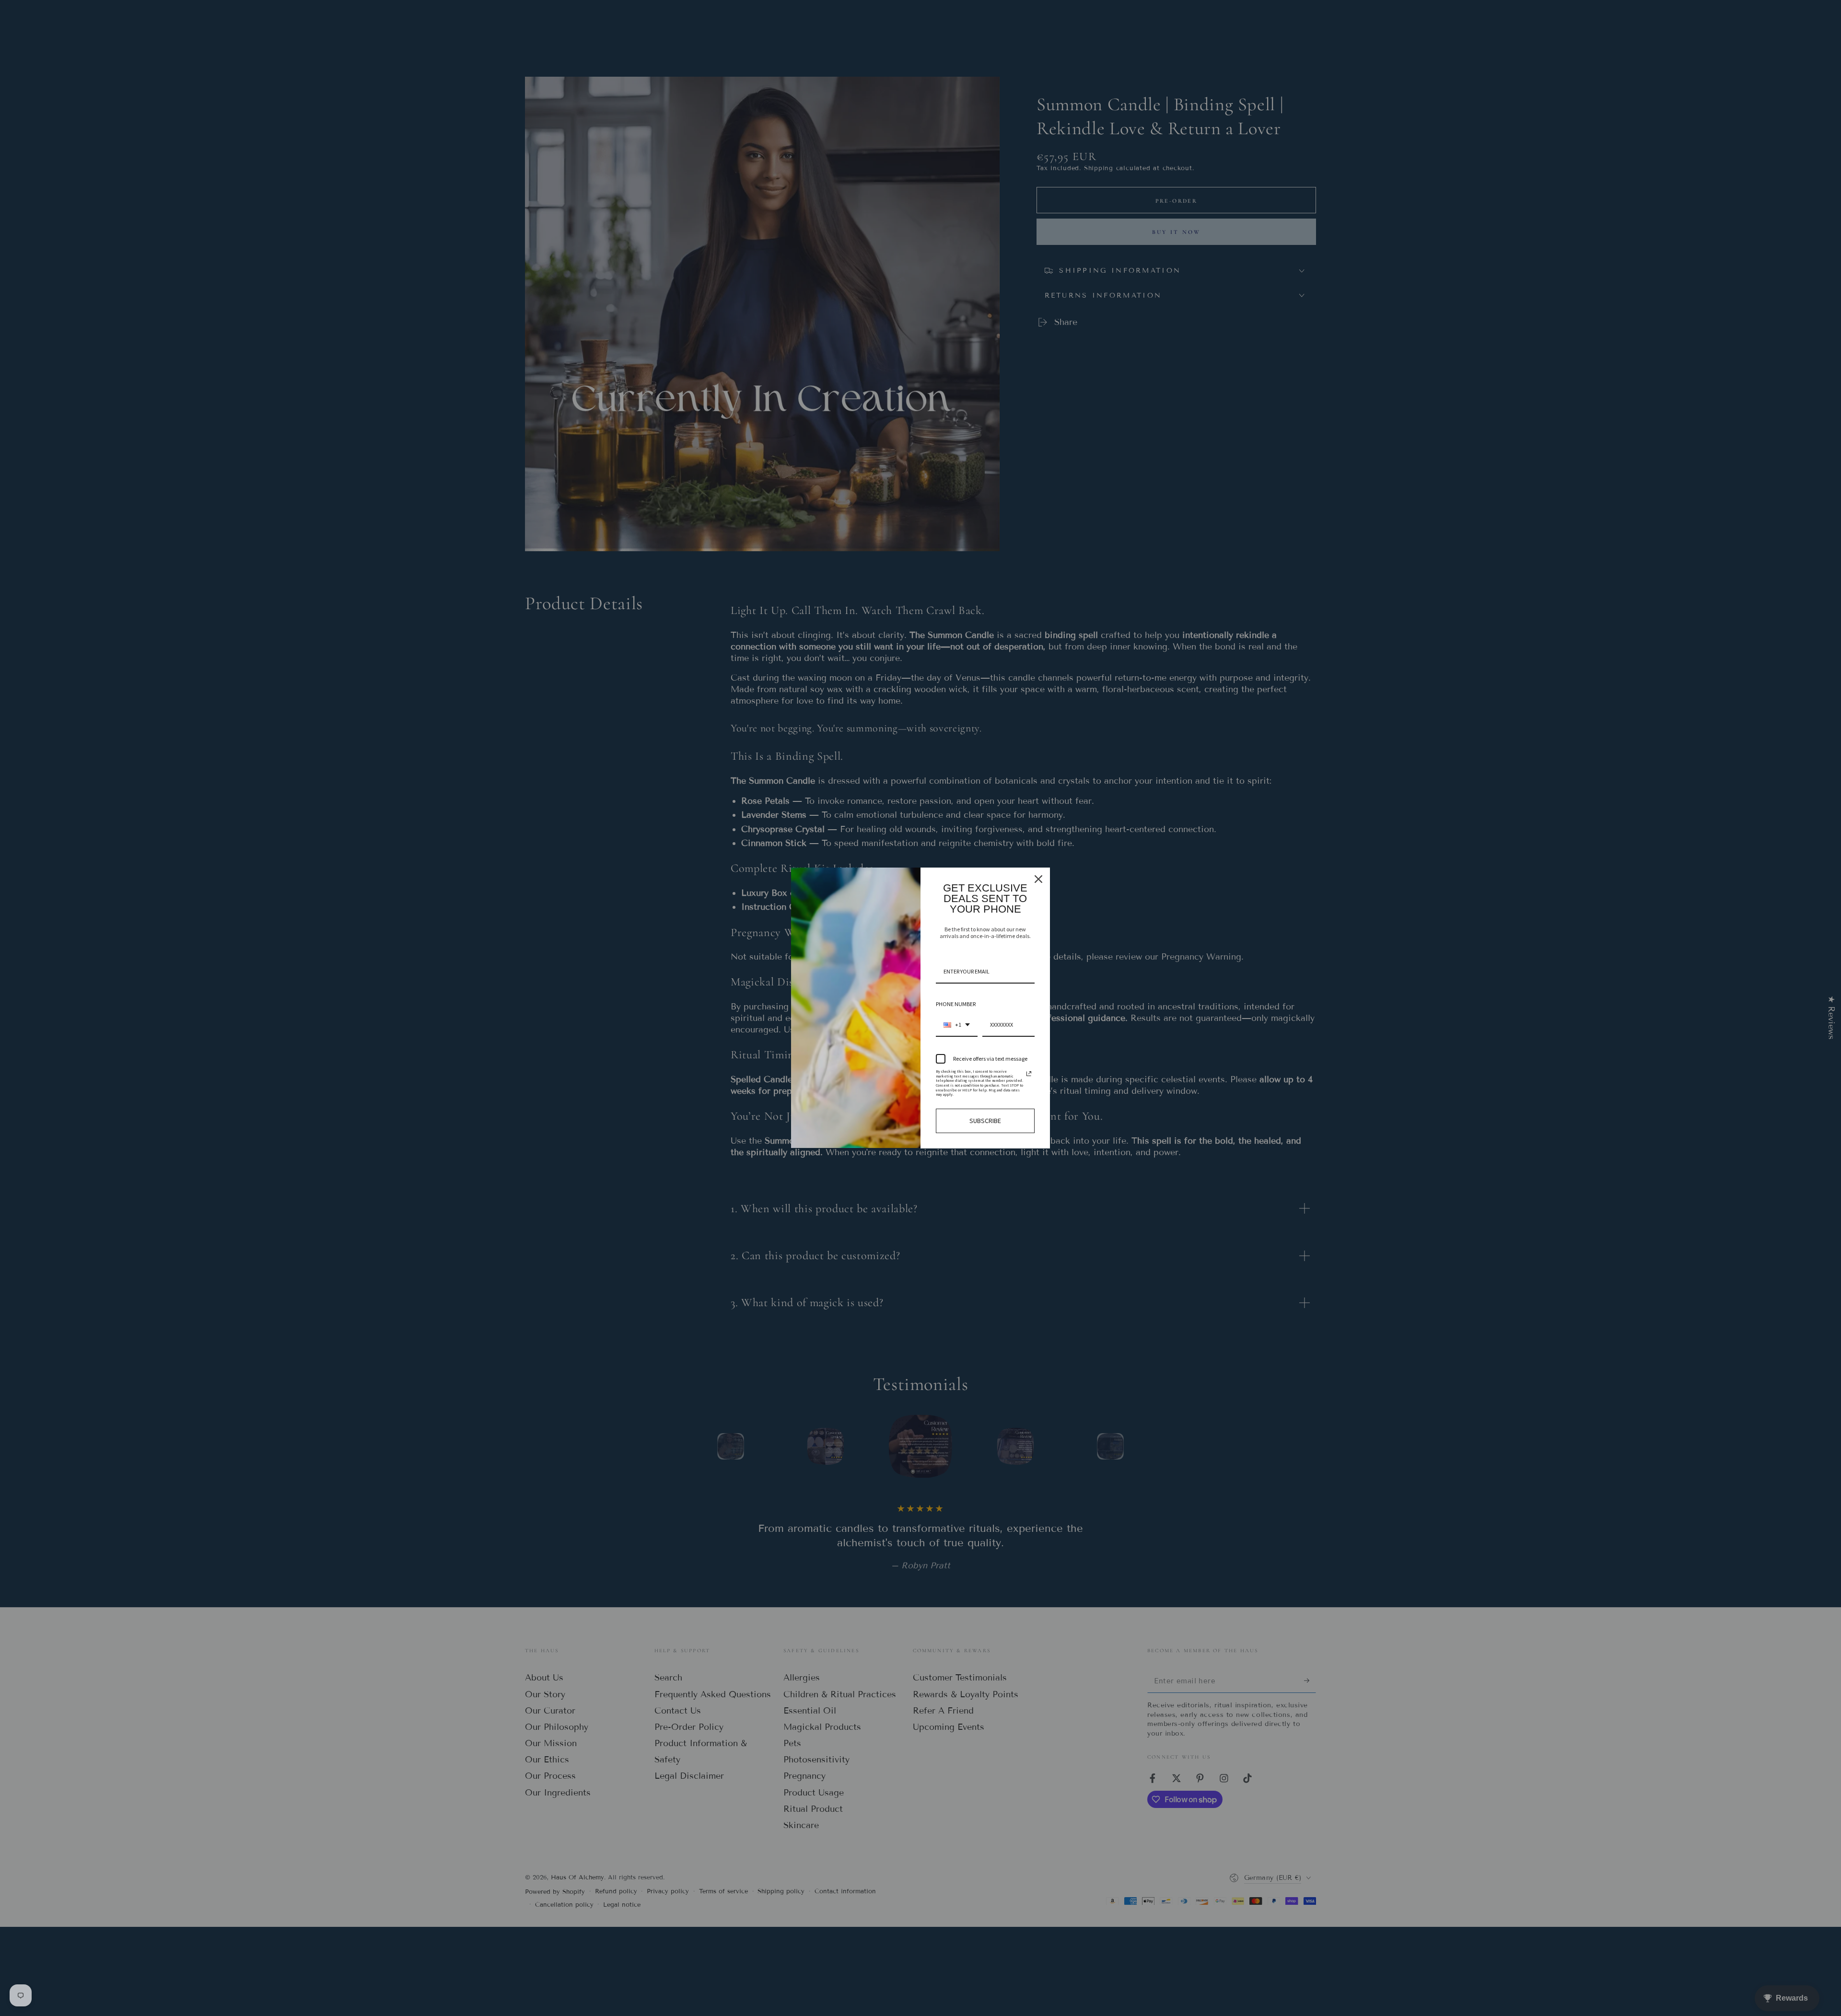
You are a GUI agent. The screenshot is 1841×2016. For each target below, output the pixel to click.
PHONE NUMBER (956, 1004)
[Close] (1038, 879)
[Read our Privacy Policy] (1029, 1074)
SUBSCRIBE (985, 1121)
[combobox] (957, 1025)
